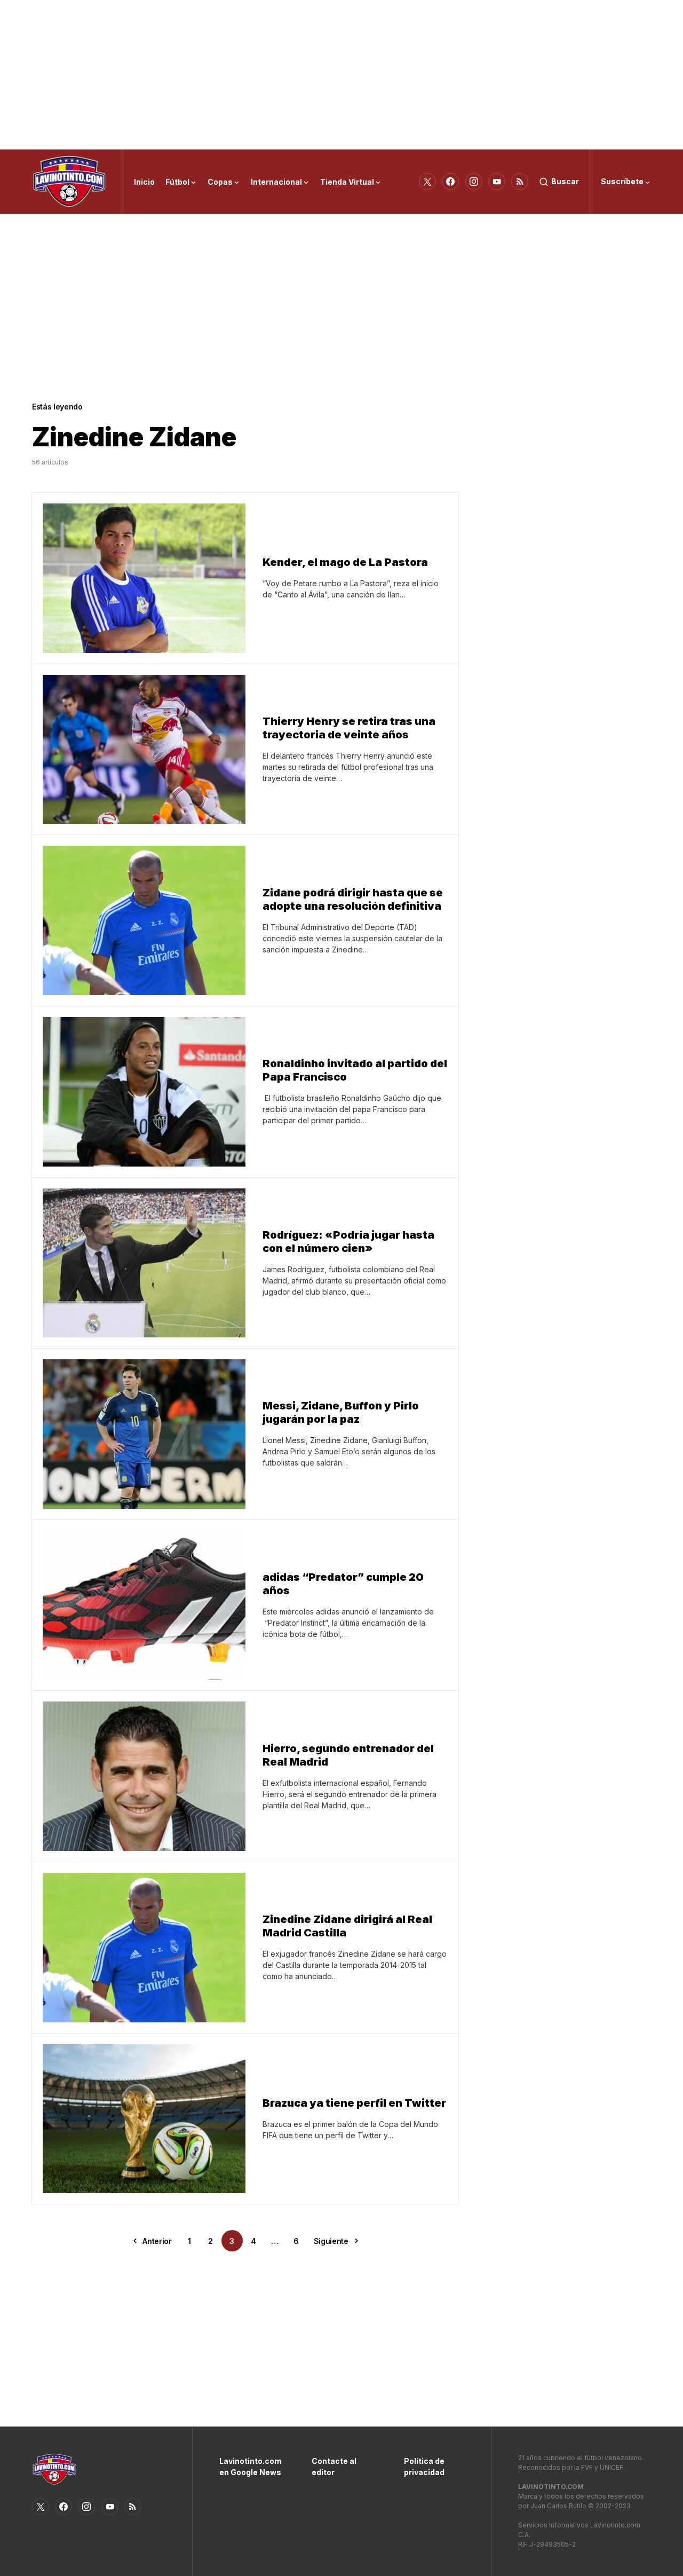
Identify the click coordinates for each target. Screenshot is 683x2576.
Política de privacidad (424, 2467)
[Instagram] (474, 182)
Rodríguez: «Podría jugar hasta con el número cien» (348, 1242)
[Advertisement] (341, 75)
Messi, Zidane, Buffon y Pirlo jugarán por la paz (341, 1412)
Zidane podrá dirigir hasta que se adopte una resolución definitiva (353, 899)
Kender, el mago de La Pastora (345, 562)
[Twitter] (427, 182)
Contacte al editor (334, 2467)
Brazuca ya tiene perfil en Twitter (354, 2103)
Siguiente (331, 2241)
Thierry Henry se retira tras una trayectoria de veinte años (349, 728)
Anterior (157, 2241)
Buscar (565, 181)
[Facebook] (450, 182)
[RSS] (520, 182)
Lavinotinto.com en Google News (249, 2467)
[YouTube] (497, 182)
